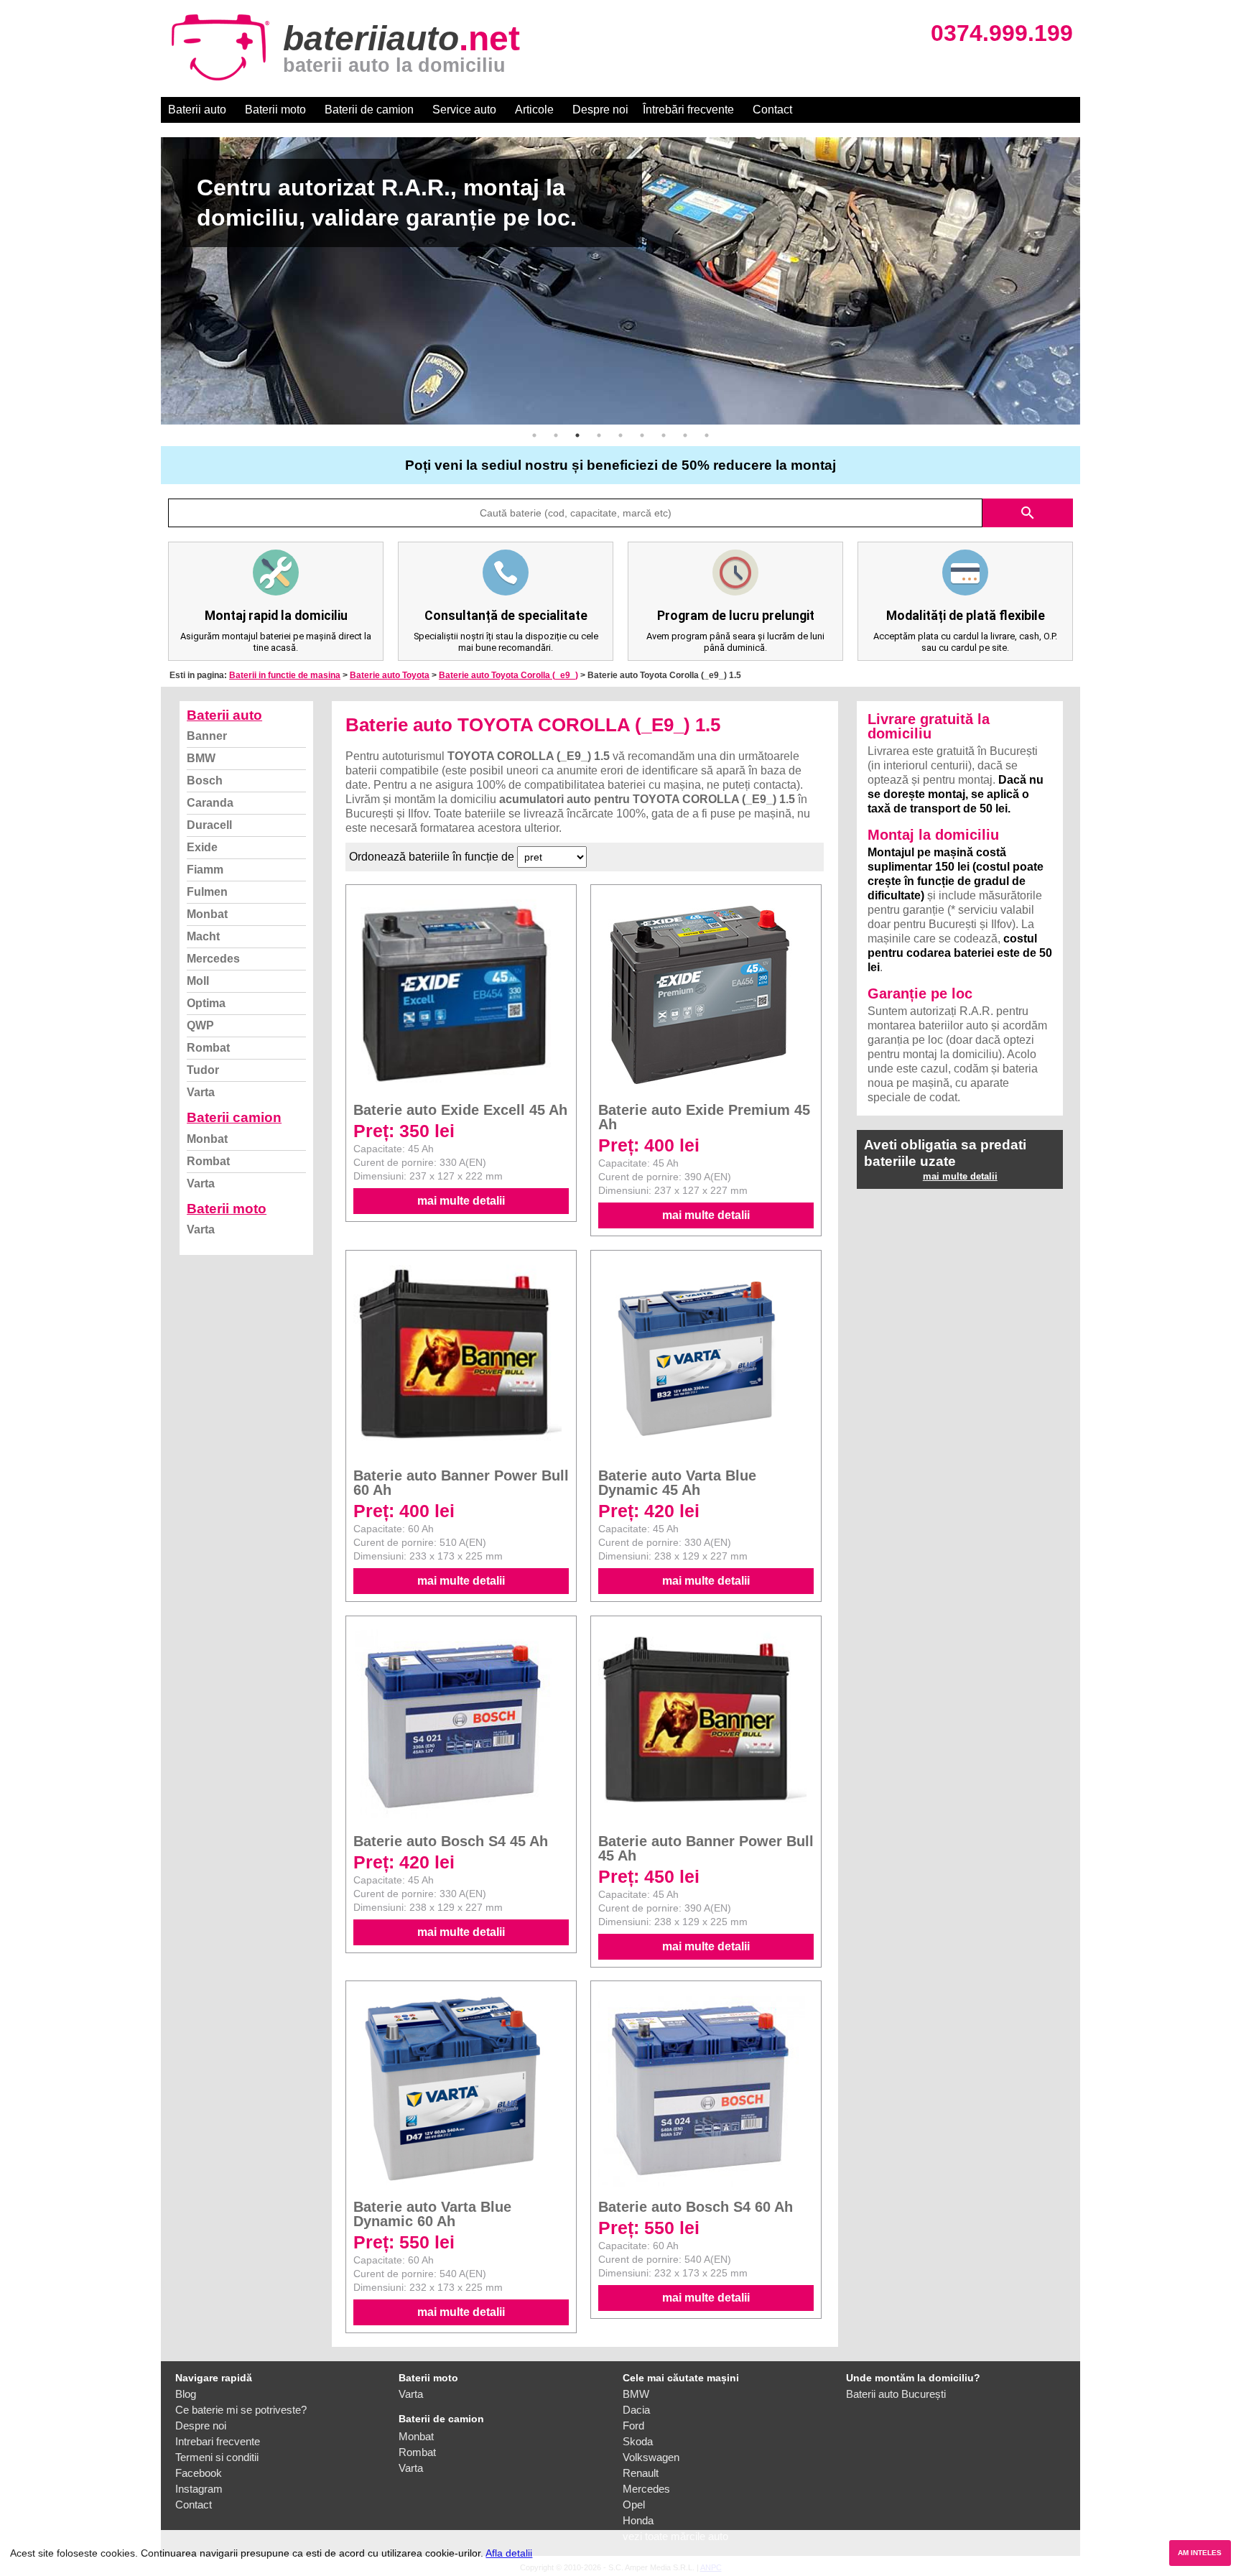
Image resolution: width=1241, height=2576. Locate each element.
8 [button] (685, 435)
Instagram (199, 2489)
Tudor (203, 1070)
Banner (207, 736)
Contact (772, 110)
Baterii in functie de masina (285, 675)
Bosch (205, 780)
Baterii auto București (896, 2394)
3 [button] (577, 435)
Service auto (464, 110)
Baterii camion (234, 1117)
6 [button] (642, 435)
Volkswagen (651, 2457)
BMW (201, 758)
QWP (200, 1025)
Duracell (209, 825)
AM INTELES (1200, 2553)
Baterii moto (275, 110)
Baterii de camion (369, 110)
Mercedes (213, 959)
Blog (186, 2394)
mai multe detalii (461, 1201)
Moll (198, 981)
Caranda (210, 803)
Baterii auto (197, 110)
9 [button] (707, 435)
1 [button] (534, 435)
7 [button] (664, 435)
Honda (638, 2520)
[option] (620, 281)
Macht (203, 936)
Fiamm (205, 870)
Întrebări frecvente (688, 110)
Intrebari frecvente (218, 2441)
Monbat (207, 914)
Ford (633, 2426)
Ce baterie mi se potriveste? (241, 2410)
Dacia (636, 2410)
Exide (202, 847)
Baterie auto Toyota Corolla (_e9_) (508, 675)
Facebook (199, 2473)
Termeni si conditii (217, 2457)
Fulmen (207, 892)
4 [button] (599, 435)
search (1028, 513)
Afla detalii (509, 2553)
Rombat (208, 1048)
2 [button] (556, 435)
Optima (206, 1003)
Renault (641, 2473)
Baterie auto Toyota (390, 675)
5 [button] (620, 435)
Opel (634, 2505)
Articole (534, 110)
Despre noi (600, 110)
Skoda (638, 2441)
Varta (201, 1092)
